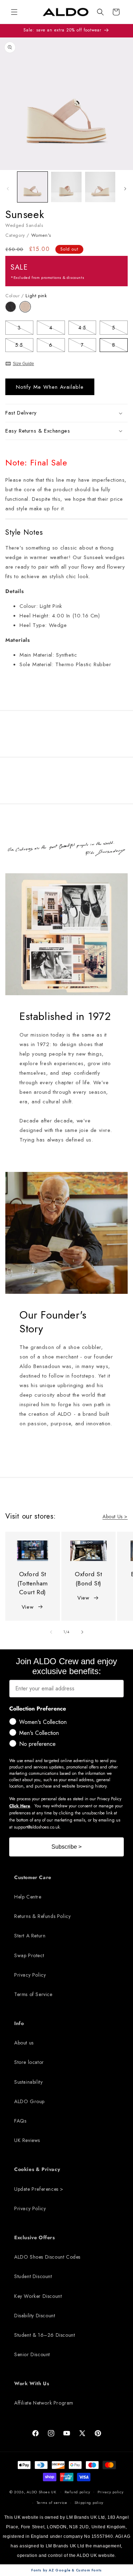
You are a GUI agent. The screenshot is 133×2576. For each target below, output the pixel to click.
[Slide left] (8, 189)
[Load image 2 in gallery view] (66, 187)
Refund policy (77, 2492)
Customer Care (33, 1877)
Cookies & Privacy (37, 2169)
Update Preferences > (39, 2189)
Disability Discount (35, 2316)
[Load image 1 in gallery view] (32, 187)
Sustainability (28, 2082)
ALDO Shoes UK (41, 2492)
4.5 (87, 329)
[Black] (13, 310)
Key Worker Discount (38, 2296)
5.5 (24, 346)
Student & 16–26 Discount (45, 2335)
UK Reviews (27, 2140)
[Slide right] (125, 189)
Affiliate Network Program (44, 2403)
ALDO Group (29, 2101)
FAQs (20, 2121)
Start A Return (30, 1936)
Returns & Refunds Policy (42, 1916)
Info (19, 2023)
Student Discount (33, 2276)
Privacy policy (111, 2492)
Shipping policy (89, 2502)
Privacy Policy (30, 1975)
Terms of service (52, 2502)
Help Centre (28, 1897)
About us (24, 2043)
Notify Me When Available (50, 387)
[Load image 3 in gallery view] (100, 187)
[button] (100, 12)
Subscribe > (66, 1847)
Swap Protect (29, 1955)
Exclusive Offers (35, 2237)
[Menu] (14, 12)
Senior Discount (32, 2354)
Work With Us (32, 2383)
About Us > (115, 1516)
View (27, 1607)
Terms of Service (33, 1994)
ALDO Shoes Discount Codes (47, 2257)
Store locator (29, 2062)
